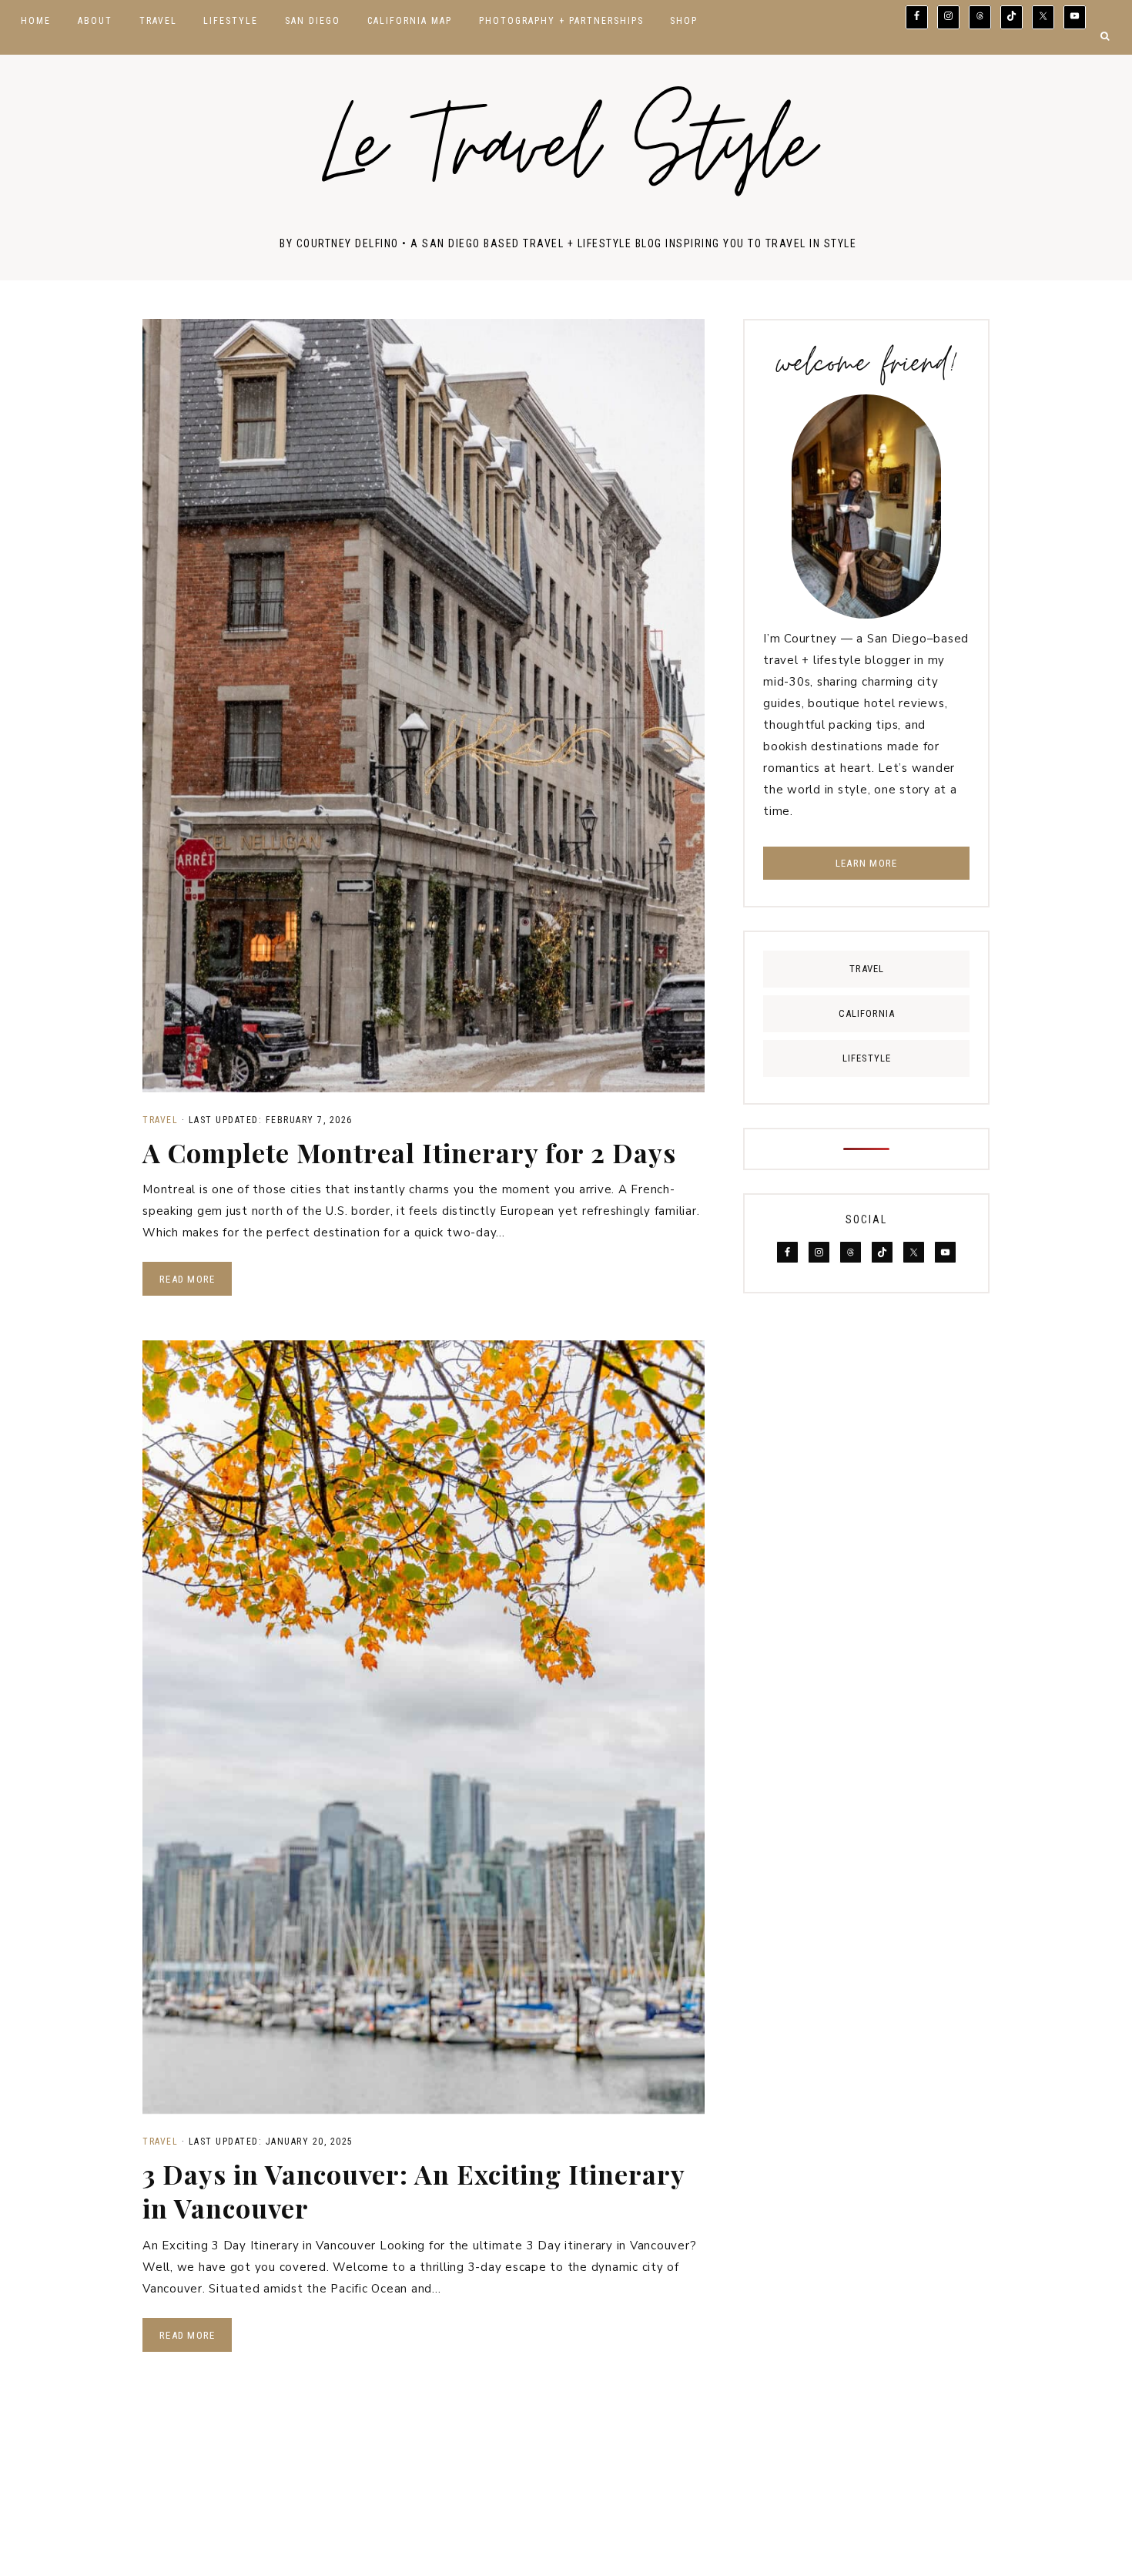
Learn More (867, 863)
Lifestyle (867, 1058)
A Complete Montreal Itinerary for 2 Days (409, 1152)
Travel (160, 1120)
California (867, 1013)
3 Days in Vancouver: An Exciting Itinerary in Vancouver (414, 2191)
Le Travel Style (568, 154)
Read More (187, 1279)
